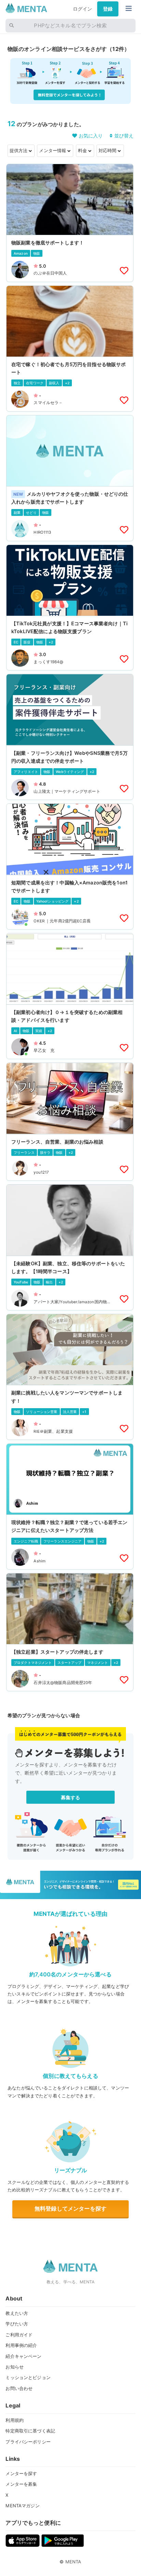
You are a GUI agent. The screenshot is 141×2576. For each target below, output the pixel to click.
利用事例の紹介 (21, 2345)
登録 (108, 9)
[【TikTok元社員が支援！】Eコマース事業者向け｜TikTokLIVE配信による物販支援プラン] (70, 608)
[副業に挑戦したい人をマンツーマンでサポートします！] (70, 1377)
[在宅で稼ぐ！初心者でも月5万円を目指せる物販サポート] (70, 349)
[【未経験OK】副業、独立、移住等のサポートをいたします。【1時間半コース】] (70, 1247)
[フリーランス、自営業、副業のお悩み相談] (70, 1122)
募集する (71, 1797)
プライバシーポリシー (28, 2442)
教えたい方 (17, 2313)
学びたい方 (17, 2324)
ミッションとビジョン (28, 2377)
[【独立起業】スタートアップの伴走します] (70, 1632)
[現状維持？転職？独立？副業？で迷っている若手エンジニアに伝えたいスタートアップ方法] (70, 1506)
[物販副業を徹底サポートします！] (70, 223)
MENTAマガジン (22, 2506)
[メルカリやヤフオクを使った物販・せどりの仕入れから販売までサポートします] (70, 478)
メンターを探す (21, 2473)
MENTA (73, 2562)
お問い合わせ (19, 2388)
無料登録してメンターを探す (70, 2208)
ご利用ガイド (19, 2335)
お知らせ (15, 2367)
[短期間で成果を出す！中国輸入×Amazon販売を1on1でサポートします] (70, 866)
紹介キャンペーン (23, 2356)
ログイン (83, 9)
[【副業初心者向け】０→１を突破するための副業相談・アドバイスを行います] (70, 996)
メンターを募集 (21, 2484)
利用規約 (15, 2420)
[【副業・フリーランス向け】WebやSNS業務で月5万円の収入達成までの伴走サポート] (70, 737)
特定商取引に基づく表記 (30, 2431)
